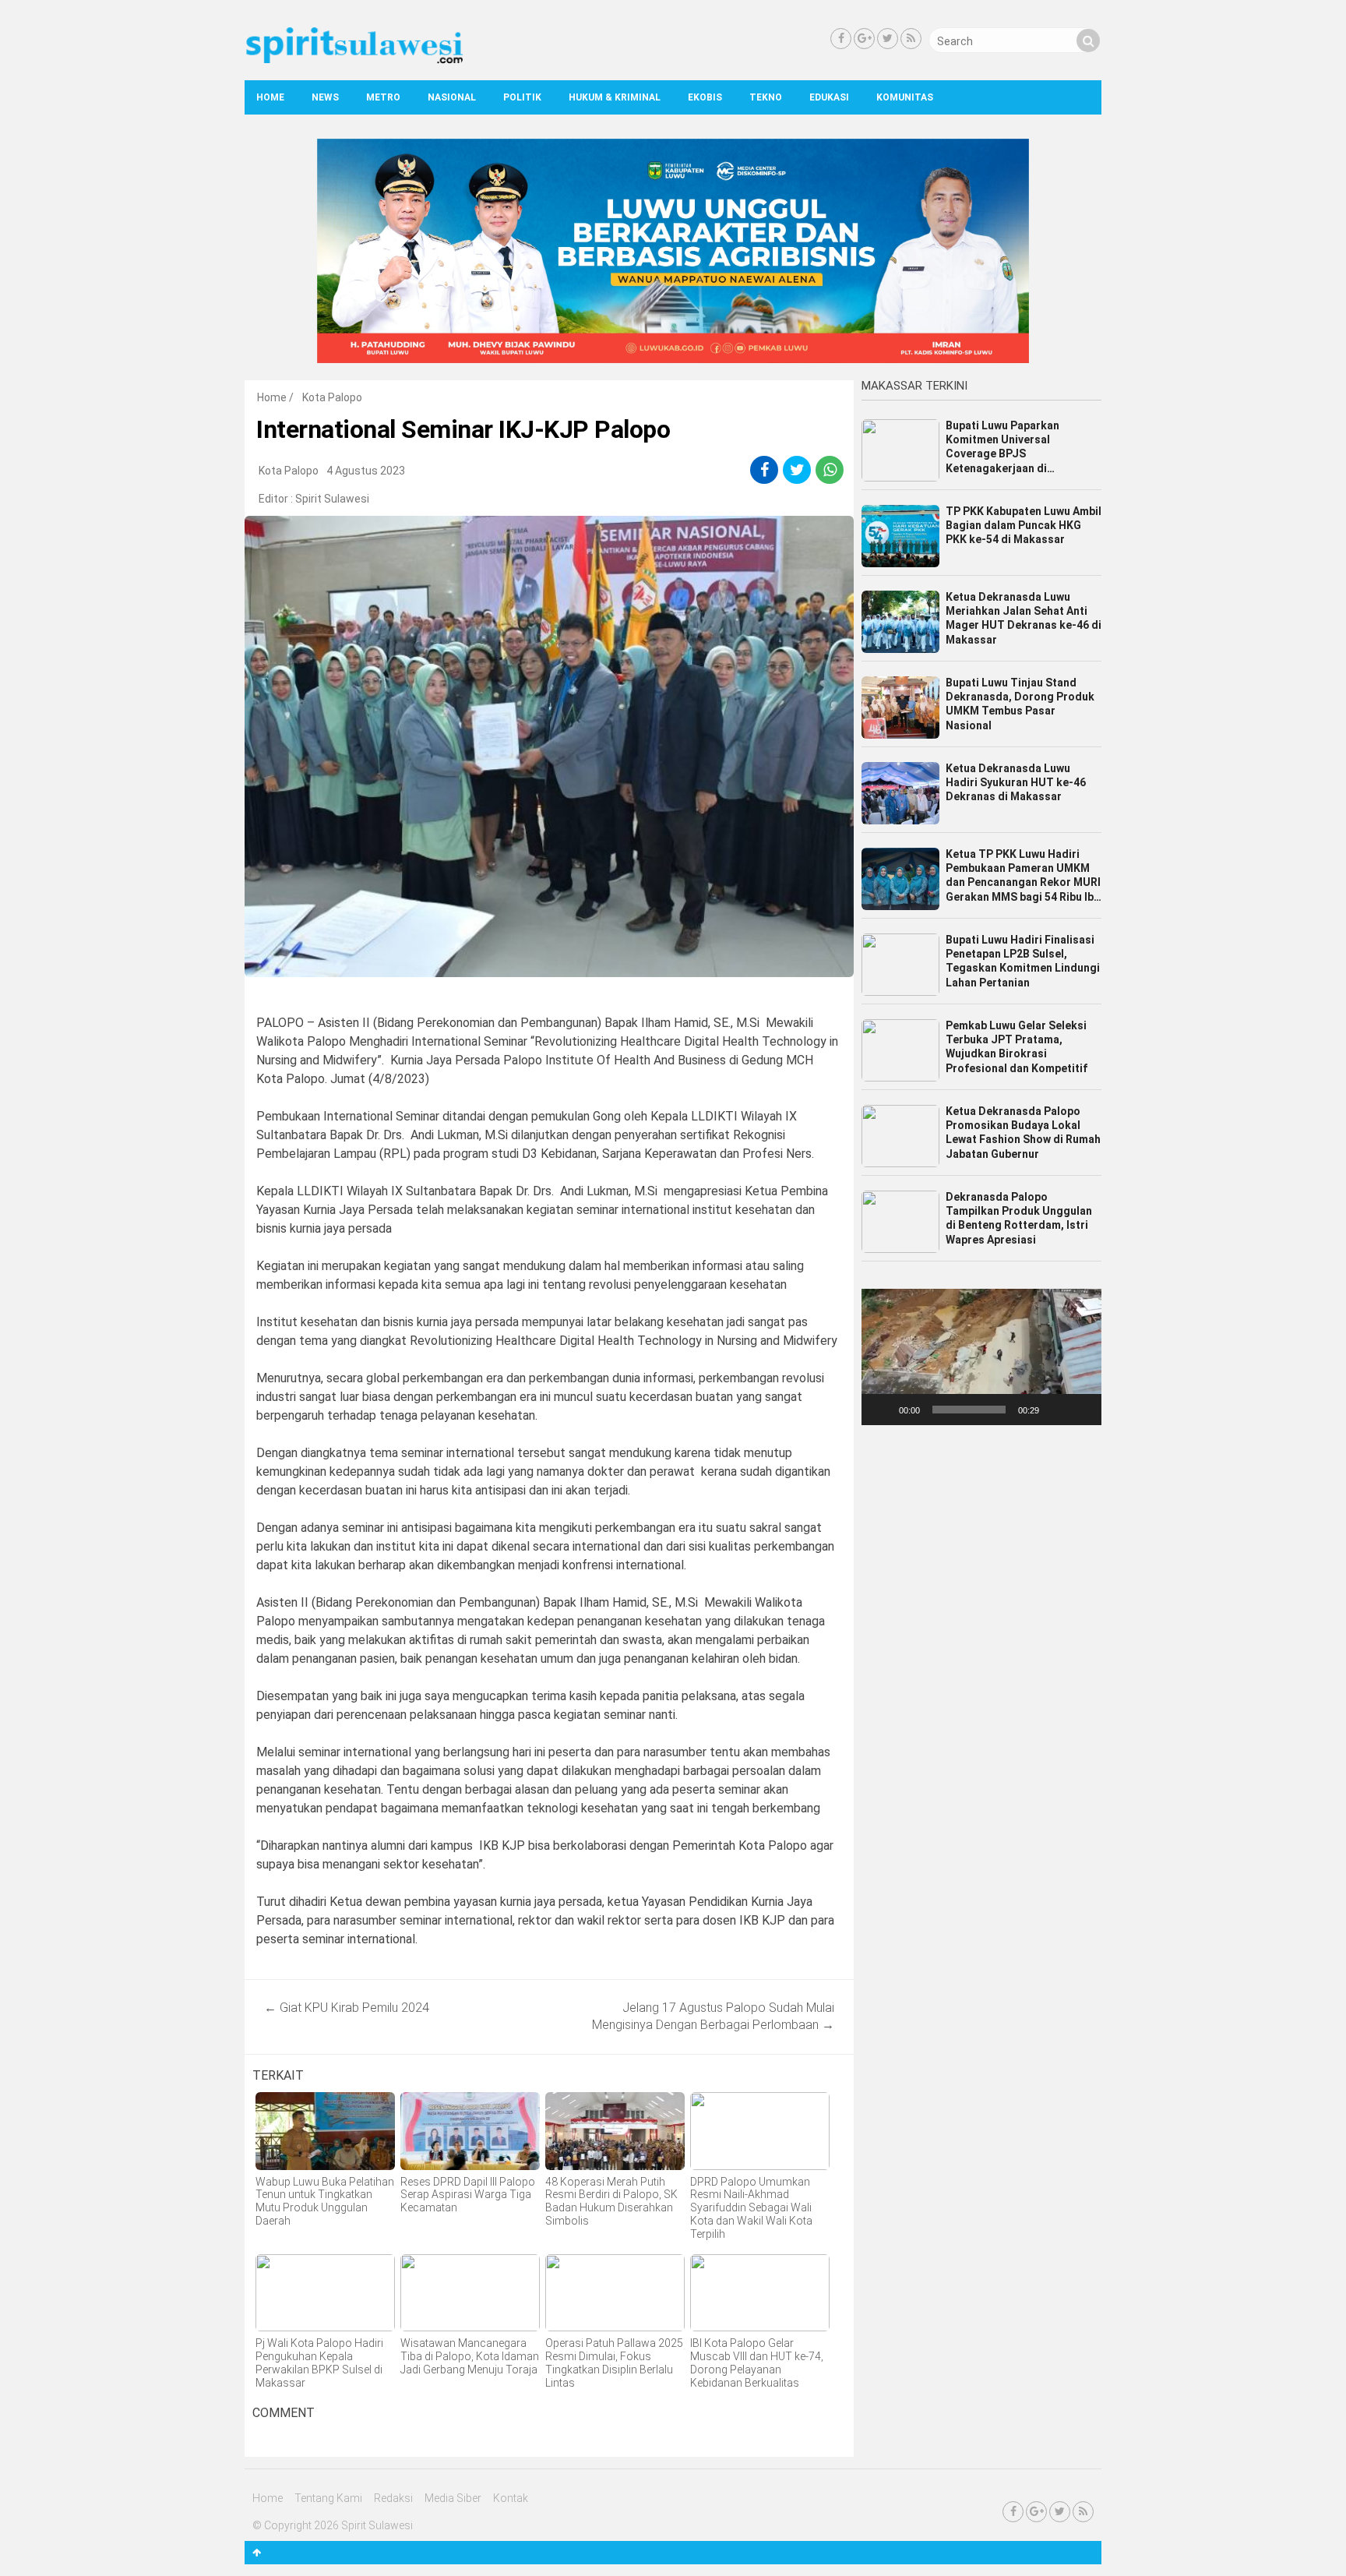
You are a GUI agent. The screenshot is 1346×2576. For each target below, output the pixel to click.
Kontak (511, 2498)
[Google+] (864, 39)
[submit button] (1088, 41)
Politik (522, 97)
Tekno (766, 97)
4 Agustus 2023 (366, 471)
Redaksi (393, 2498)
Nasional (452, 97)
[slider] (969, 1410)
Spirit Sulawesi (332, 499)
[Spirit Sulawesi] (354, 60)
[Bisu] (1056, 1410)
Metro (383, 97)
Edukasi (829, 97)
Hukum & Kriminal (615, 97)
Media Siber (453, 2498)
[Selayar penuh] (1081, 1410)
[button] (981, 1357)
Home (270, 97)
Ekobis (705, 97)
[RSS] (911, 39)
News (325, 97)
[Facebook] (841, 39)
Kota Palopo (332, 397)
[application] (981, 1357)
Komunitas (905, 97)
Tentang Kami (328, 2498)
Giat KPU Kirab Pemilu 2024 (347, 2008)
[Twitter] (888, 39)
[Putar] (882, 1410)
